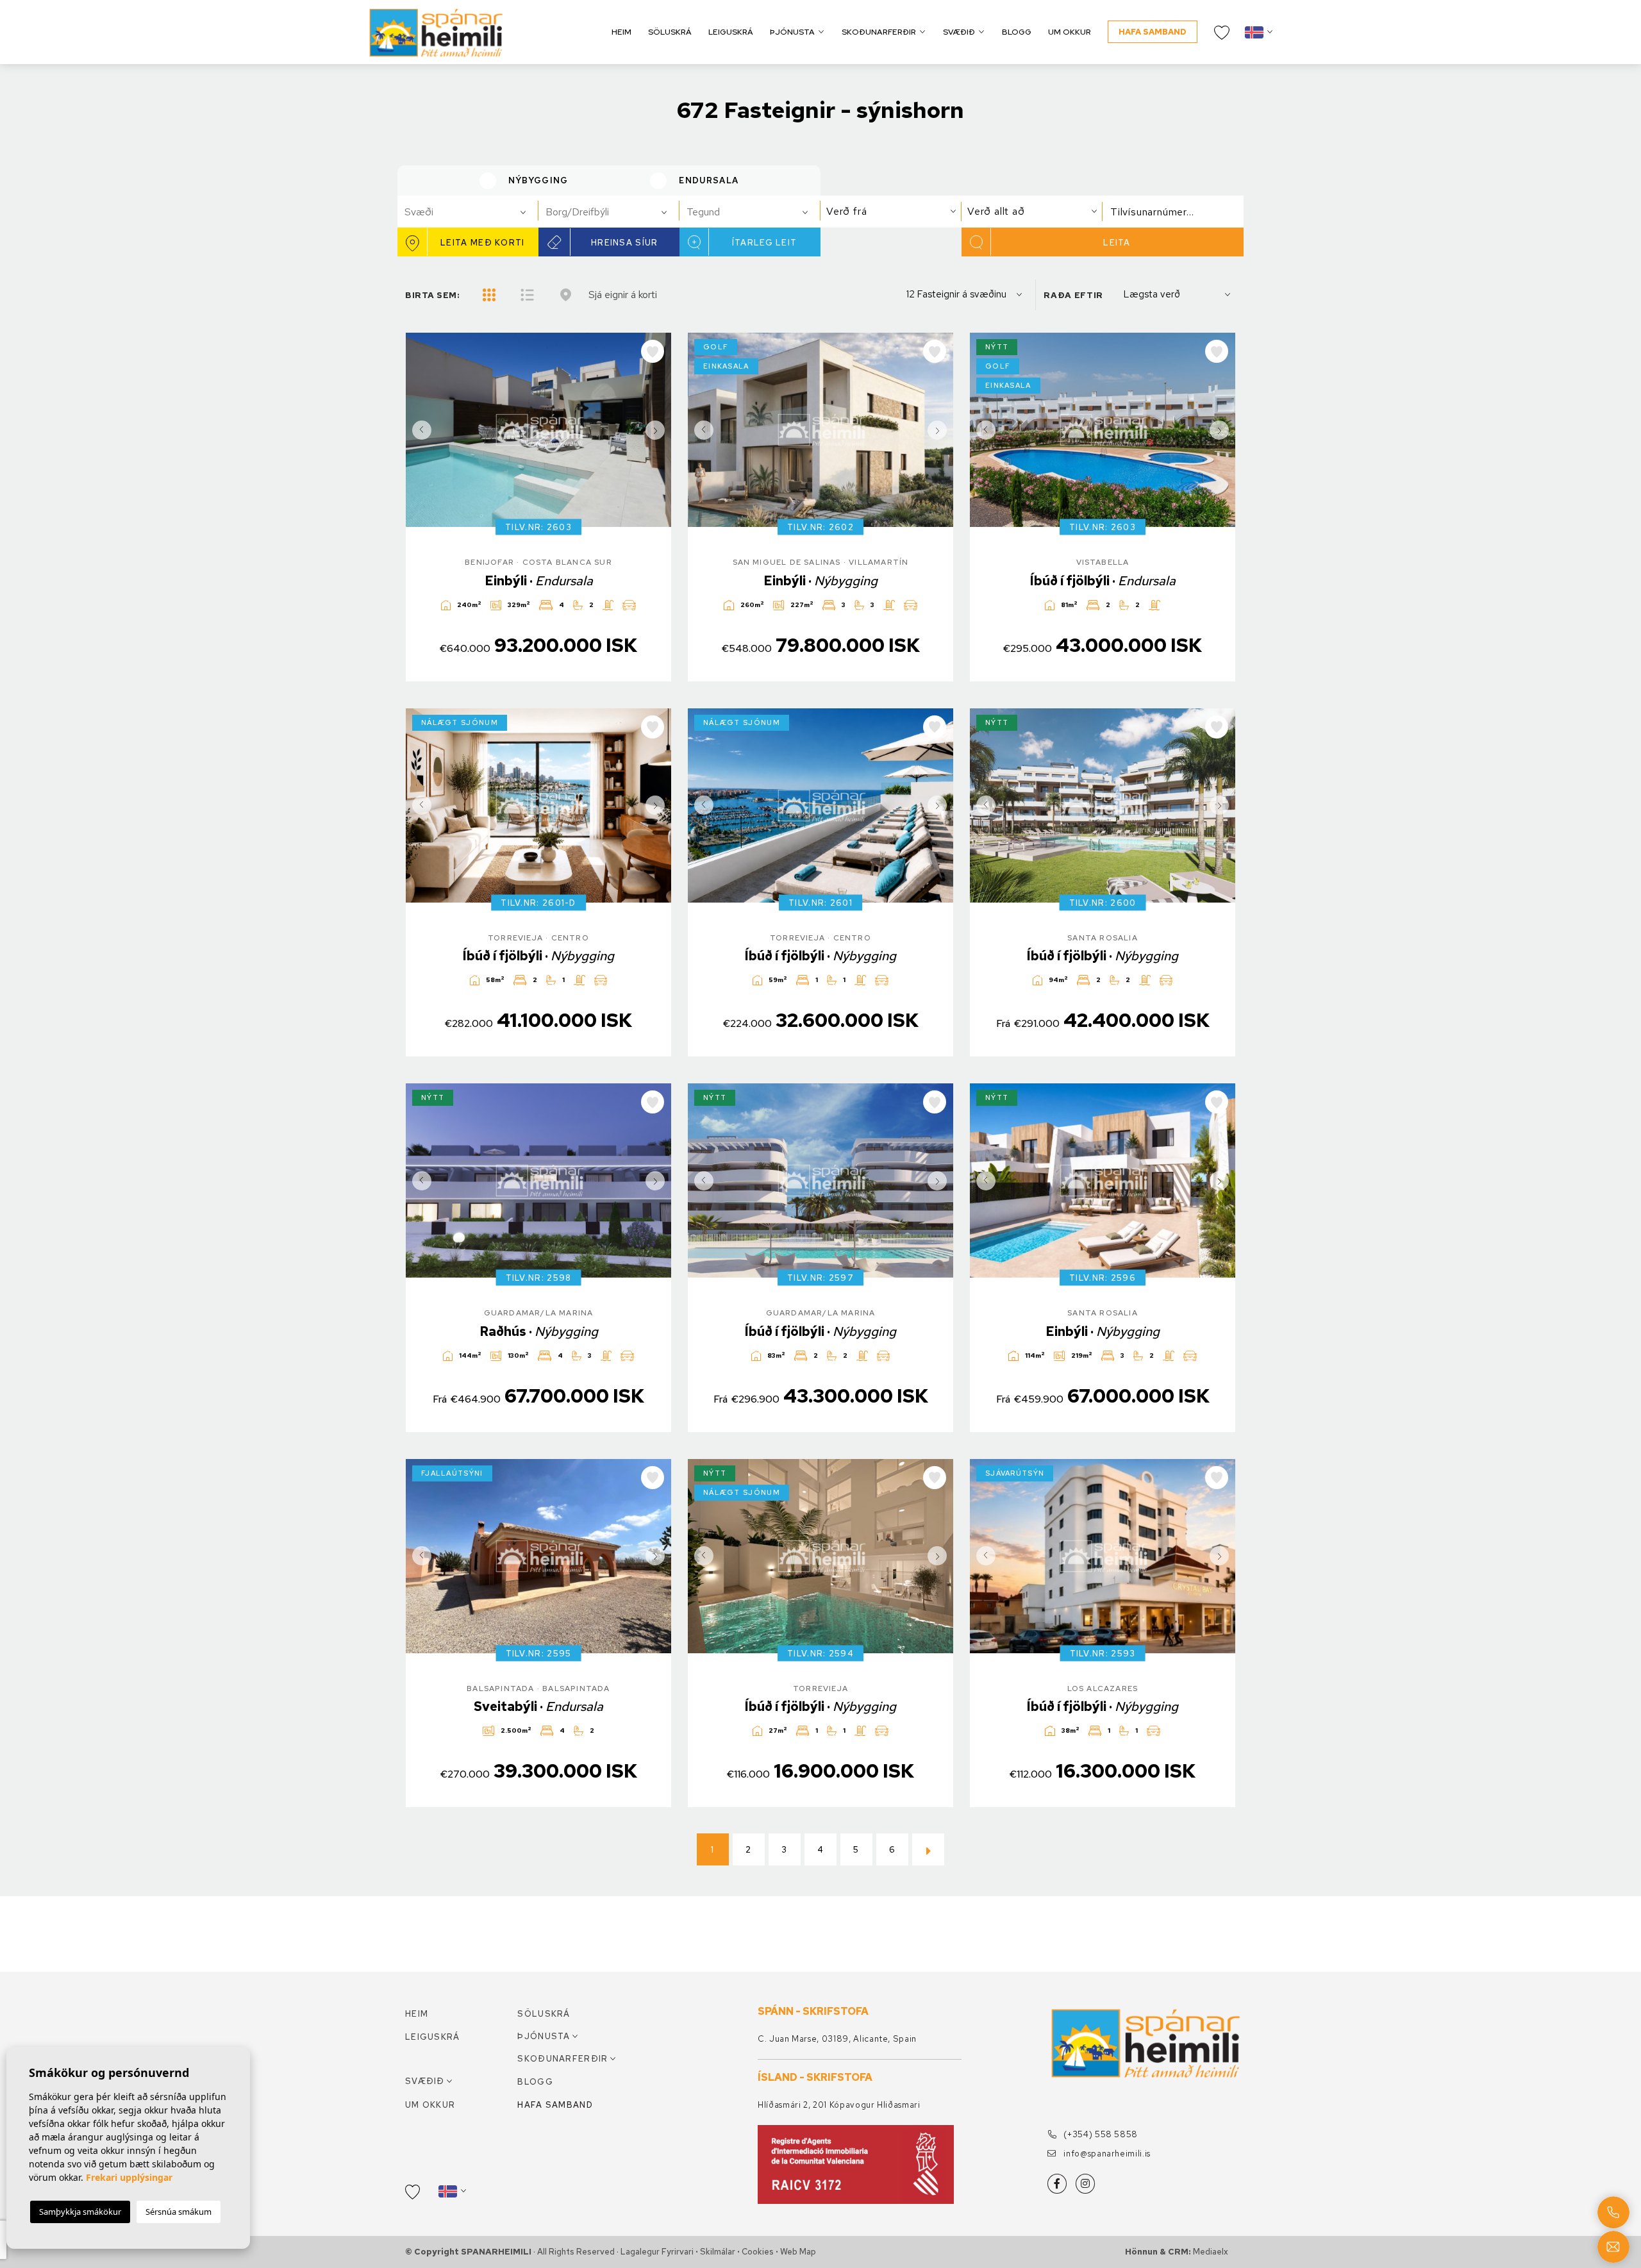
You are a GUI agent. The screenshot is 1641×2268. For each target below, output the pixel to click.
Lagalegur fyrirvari (657, 2252)
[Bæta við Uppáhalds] (653, 351)
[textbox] (473, 212)
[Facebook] (1057, 2184)
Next (658, 430)
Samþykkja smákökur (80, 2212)
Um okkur (1070, 32)
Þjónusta (792, 32)
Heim (621, 32)
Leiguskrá (731, 32)
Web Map (798, 2252)
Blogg (1017, 32)
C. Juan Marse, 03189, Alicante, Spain (837, 2039)
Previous (419, 430)
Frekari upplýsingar (129, 2177)
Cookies (758, 2252)
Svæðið (959, 32)
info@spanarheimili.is (1106, 2154)
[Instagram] (1085, 2184)
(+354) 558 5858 (1100, 2134)
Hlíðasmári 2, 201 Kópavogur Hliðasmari (839, 2105)
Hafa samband (1153, 32)
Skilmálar (718, 2252)
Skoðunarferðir (879, 32)
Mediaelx (1211, 2252)
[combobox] (468, 212)
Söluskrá (670, 32)
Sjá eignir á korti (623, 295)
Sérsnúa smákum (179, 2212)
